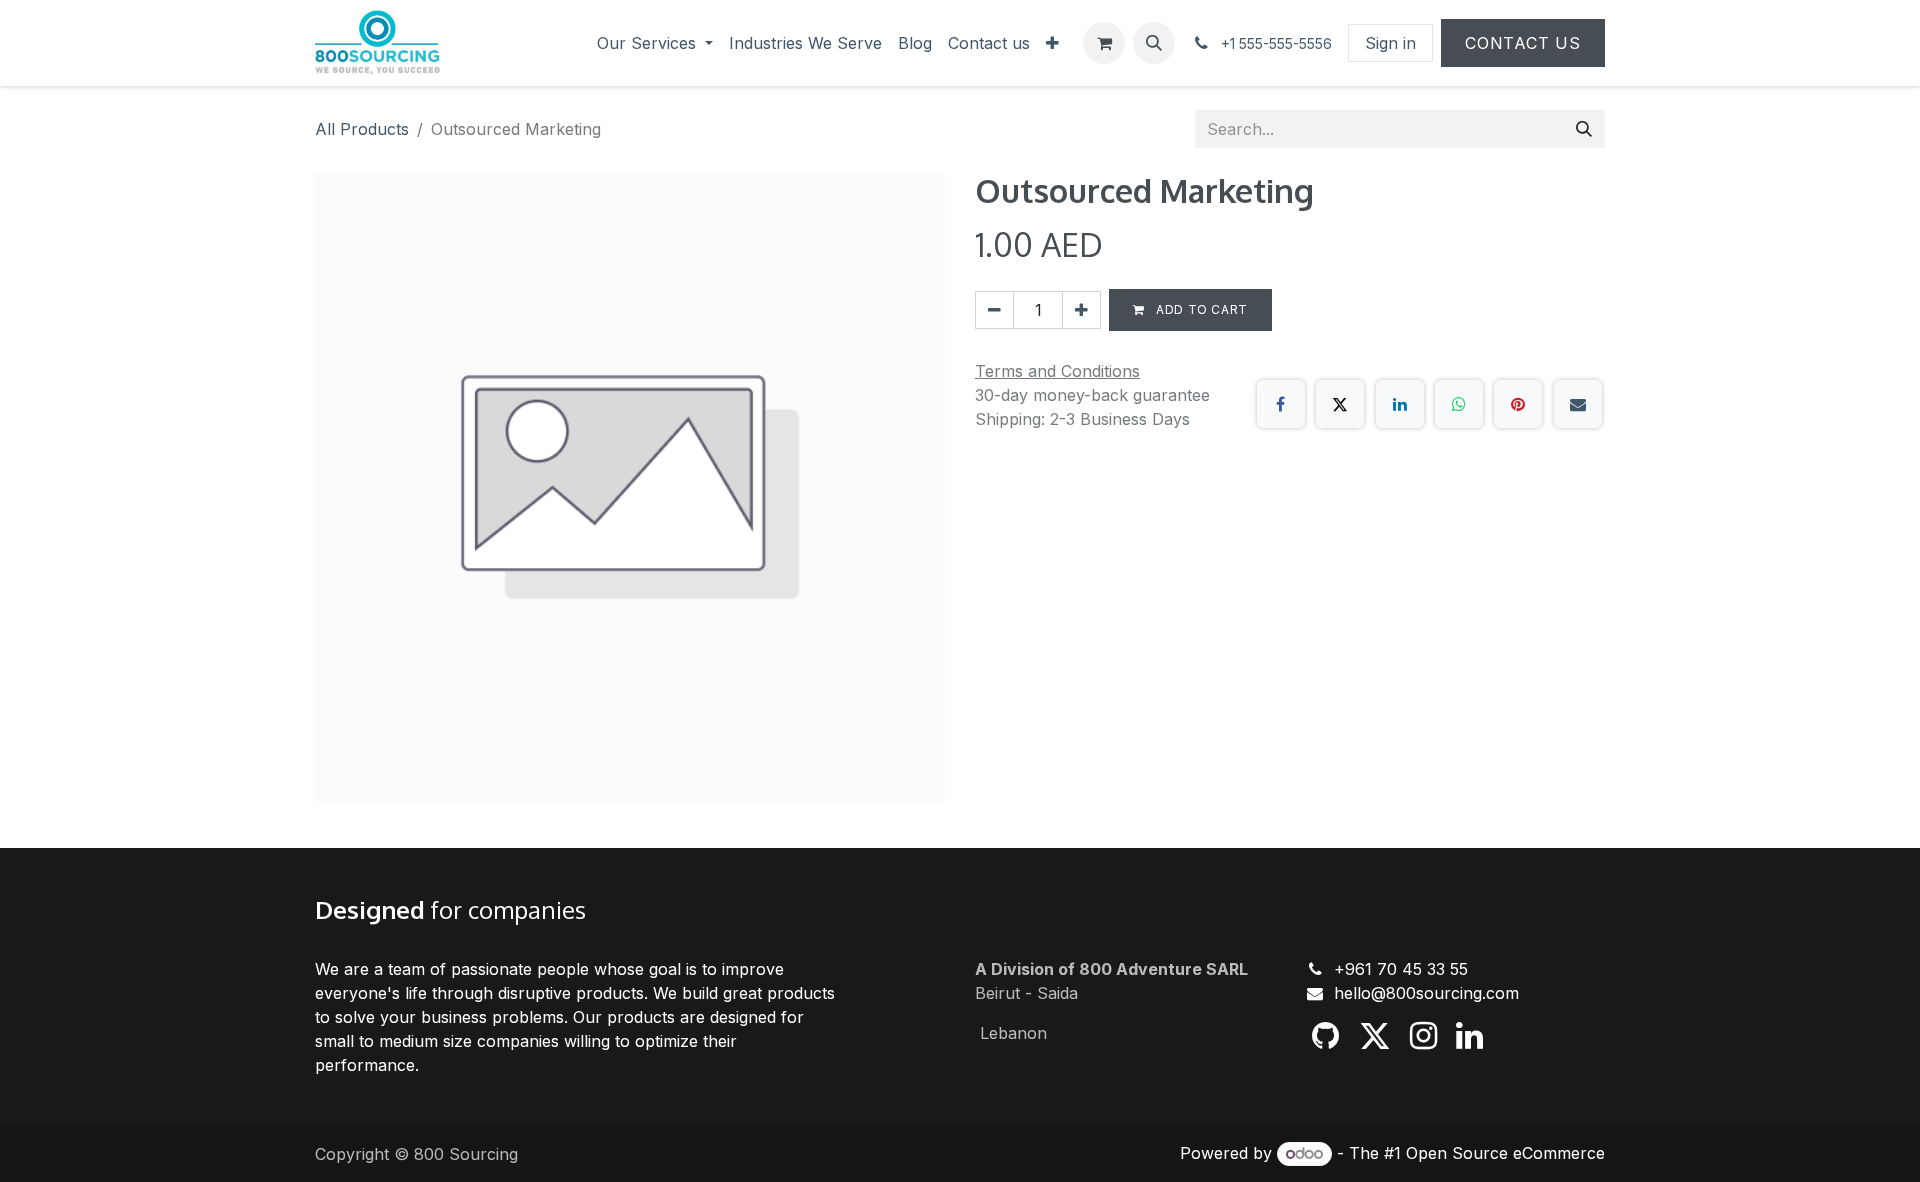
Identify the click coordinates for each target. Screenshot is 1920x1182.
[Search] (1584, 129)
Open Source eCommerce (1505, 1153)
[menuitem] (655, 43)
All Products (362, 129)
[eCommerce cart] (1104, 43)
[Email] (1578, 404)
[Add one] (1081, 310)
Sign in (1390, 43)
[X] (1340, 404)
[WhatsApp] (1459, 404)
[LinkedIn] (1400, 404)
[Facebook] (1281, 404)
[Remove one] (994, 310)
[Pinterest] (1518, 404)
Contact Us (1523, 43)
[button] (1154, 43)
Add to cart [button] (1200, 309)
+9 (1344, 969)
